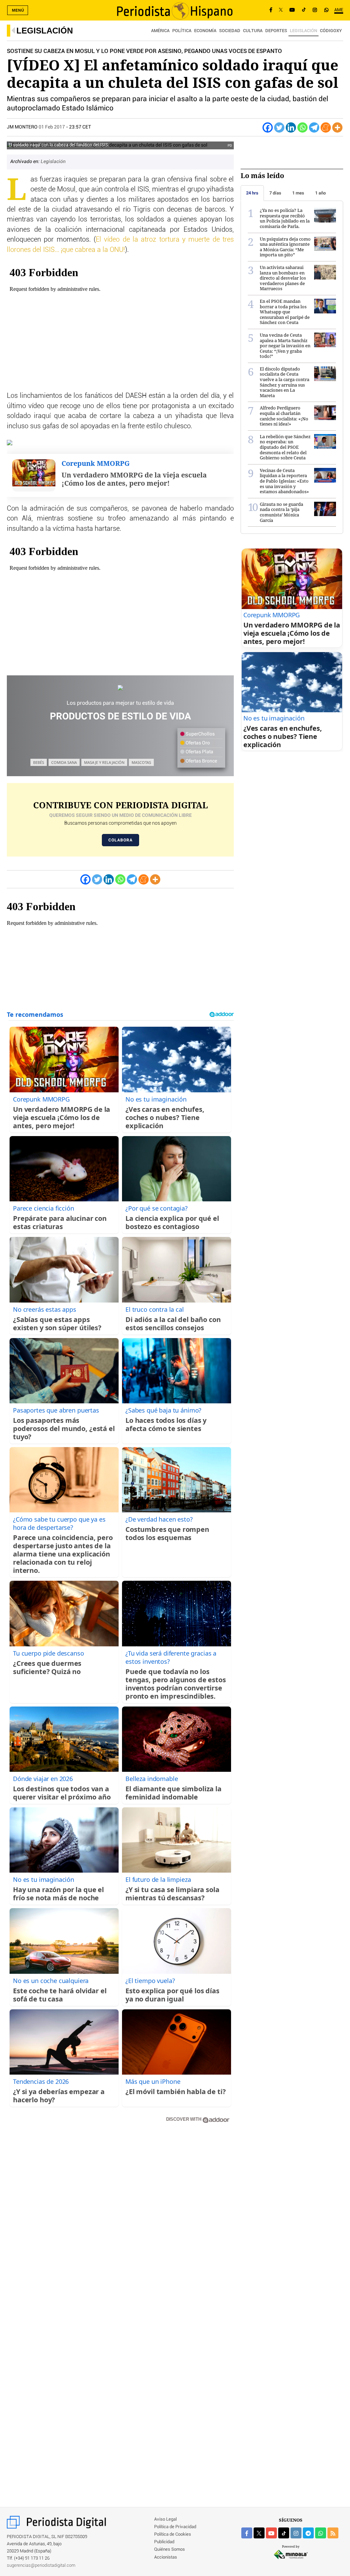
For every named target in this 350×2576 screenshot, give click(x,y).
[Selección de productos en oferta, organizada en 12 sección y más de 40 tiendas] (120, 688)
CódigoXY (331, 31)
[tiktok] (284, 2533)
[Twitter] (279, 127)
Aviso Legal (165, 2519)
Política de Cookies (173, 2534)
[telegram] (308, 2533)
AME (339, 10)
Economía (205, 31)
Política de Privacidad (175, 2527)
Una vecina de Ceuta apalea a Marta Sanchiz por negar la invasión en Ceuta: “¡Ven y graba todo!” (285, 346)
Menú (18, 10)
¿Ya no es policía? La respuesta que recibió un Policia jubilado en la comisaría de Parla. (285, 218)
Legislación (45, 31)
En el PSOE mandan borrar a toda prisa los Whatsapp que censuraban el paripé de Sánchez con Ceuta (285, 312)
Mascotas (141, 762)
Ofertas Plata (199, 752)
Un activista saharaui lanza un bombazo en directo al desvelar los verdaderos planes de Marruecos (283, 278)
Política (182, 31)
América (160, 31)
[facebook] (247, 2533)
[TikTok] (304, 10)
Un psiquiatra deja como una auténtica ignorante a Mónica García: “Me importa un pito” (285, 247)
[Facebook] (271, 10)
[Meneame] (326, 127)
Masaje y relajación (104, 762)
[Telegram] (314, 127)
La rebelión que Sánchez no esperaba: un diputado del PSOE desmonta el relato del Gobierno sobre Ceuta (285, 447)
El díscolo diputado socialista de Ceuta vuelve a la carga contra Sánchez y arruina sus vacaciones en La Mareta (285, 382)
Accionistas (166, 2557)
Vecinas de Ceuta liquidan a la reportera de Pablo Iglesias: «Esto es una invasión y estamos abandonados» (284, 481)
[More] (337, 127)
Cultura (253, 31)
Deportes (276, 31)
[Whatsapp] (302, 127)
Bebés (39, 762)
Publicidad (164, 2542)
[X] (281, 10)
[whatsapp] (326, 10)
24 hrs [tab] (252, 193)
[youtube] (271, 2533)
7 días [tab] (275, 193)
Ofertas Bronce (201, 761)
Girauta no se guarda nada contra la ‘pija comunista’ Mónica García (281, 512)
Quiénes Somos (170, 2550)
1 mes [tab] (298, 193)
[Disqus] (120, 2226)
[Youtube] (292, 10)
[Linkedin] (291, 127)
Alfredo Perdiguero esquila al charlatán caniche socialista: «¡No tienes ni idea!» (284, 416)
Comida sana (64, 762)
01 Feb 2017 (52, 127)
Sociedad (230, 31)
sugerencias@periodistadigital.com (41, 2566)
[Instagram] (315, 10)
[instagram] (296, 2533)
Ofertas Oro (197, 743)
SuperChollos (200, 734)
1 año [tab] (320, 193)
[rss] (333, 2533)
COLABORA (120, 840)
